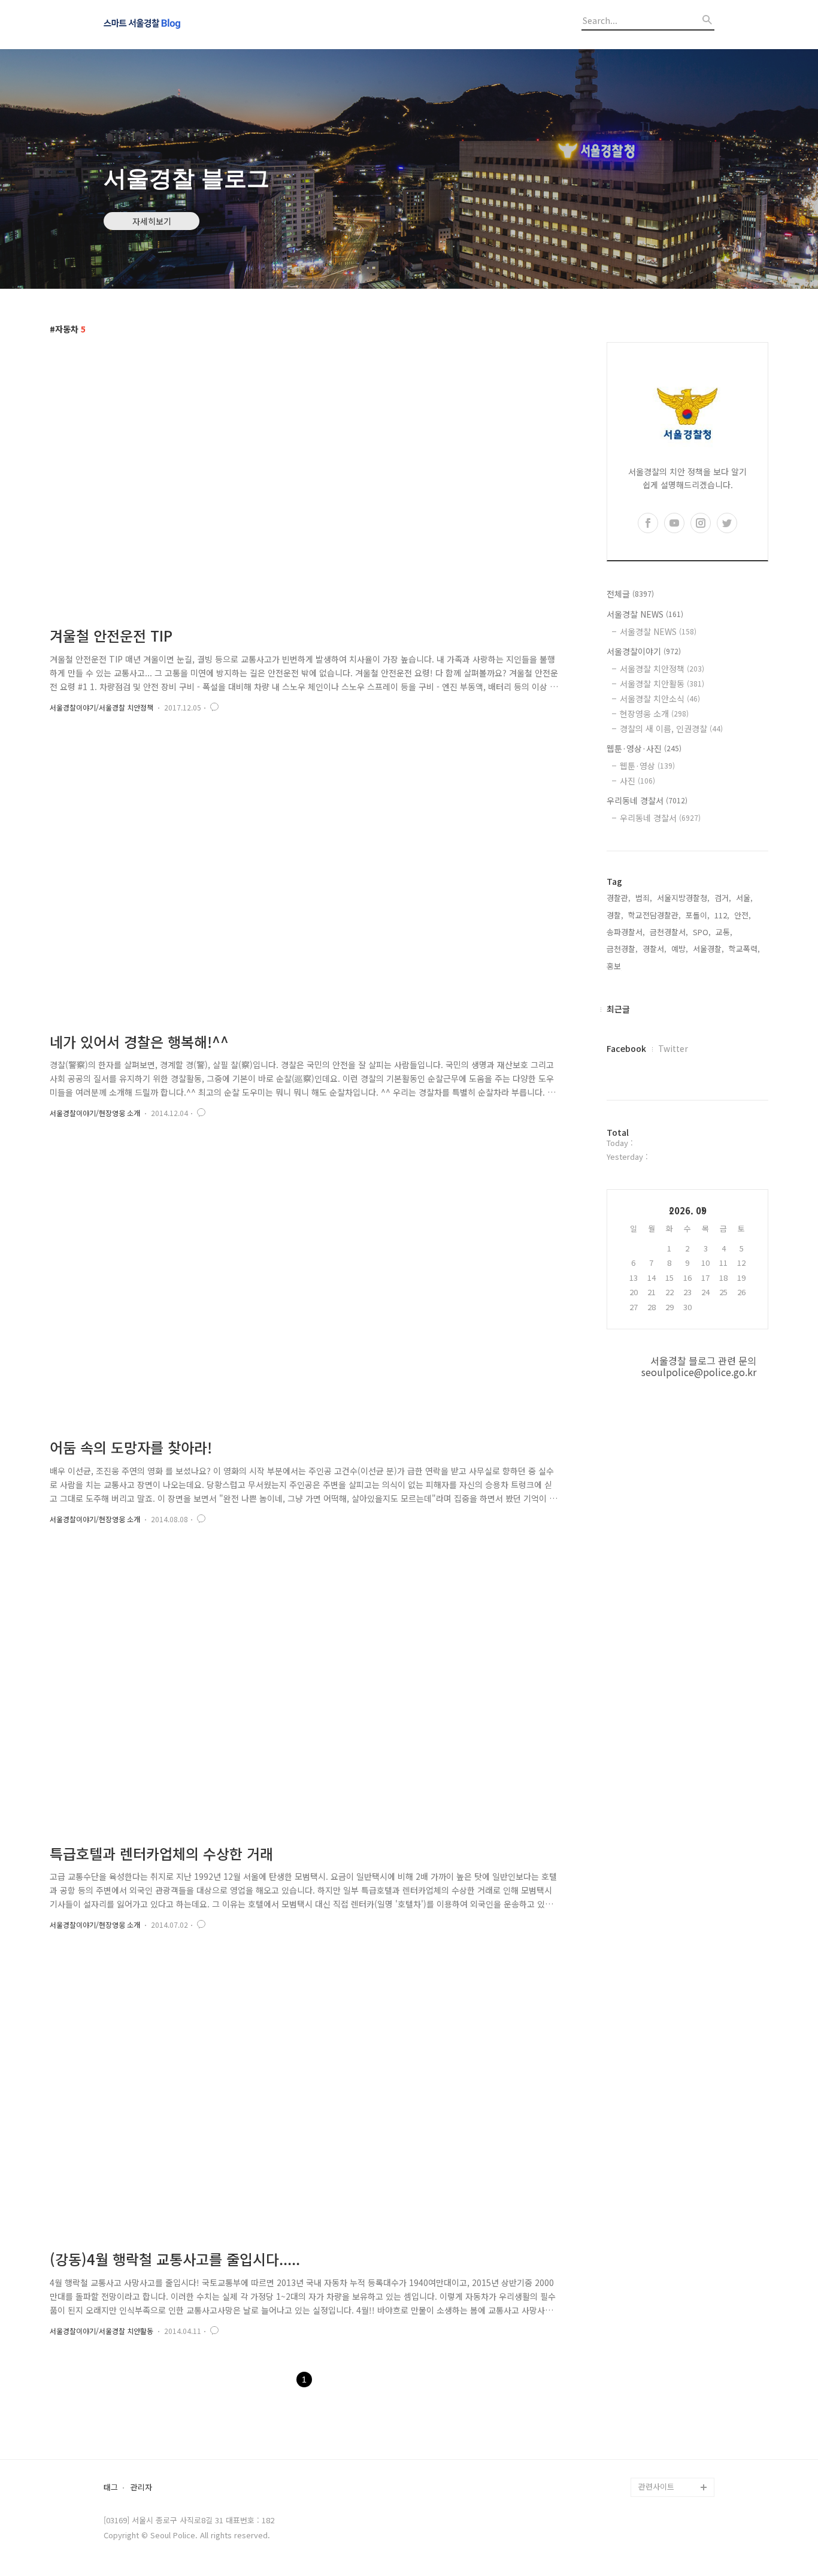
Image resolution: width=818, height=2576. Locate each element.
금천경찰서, (669, 932)
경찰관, (619, 898)
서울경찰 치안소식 (660, 699)
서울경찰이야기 (644, 651)
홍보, (615, 966)
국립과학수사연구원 (671, 2410)
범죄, (644, 898)
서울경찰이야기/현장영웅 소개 (95, 1113)
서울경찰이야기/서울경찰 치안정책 (102, 707)
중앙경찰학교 (661, 2391)
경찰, (615, 915)
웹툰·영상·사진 (644, 748)
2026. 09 (688, 1210)
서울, (744, 898)
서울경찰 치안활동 (662, 684)
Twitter (673, 1048)
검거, (723, 898)
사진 (637, 781)
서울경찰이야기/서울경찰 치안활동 (102, 2331)
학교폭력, (744, 949)
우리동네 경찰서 (647, 800)
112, (722, 915)
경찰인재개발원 (664, 2372)
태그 (111, 2488)
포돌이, (698, 915)
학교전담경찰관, (655, 915)
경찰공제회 (657, 2449)
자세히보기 (152, 221)
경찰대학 (653, 2353)
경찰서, (655, 949)
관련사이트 (656, 2486)
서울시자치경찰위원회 (675, 2334)
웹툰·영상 (647, 766)
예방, (680, 949)
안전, (743, 915)
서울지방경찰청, (683, 898)
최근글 (618, 1009)
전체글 (630, 594)
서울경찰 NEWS (645, 614)
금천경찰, (622, 949)
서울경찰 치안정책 (662, 669)
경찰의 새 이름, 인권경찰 (671, 728)
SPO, (702, 932)
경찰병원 (653, 2430)
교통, (724, 932)
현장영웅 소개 (654, 713)
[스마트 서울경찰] (169, 25)
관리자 (141, 2488)
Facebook (626, 1048)
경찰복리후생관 (664, 2468)
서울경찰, (708, 949)
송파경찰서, (626, 932)
